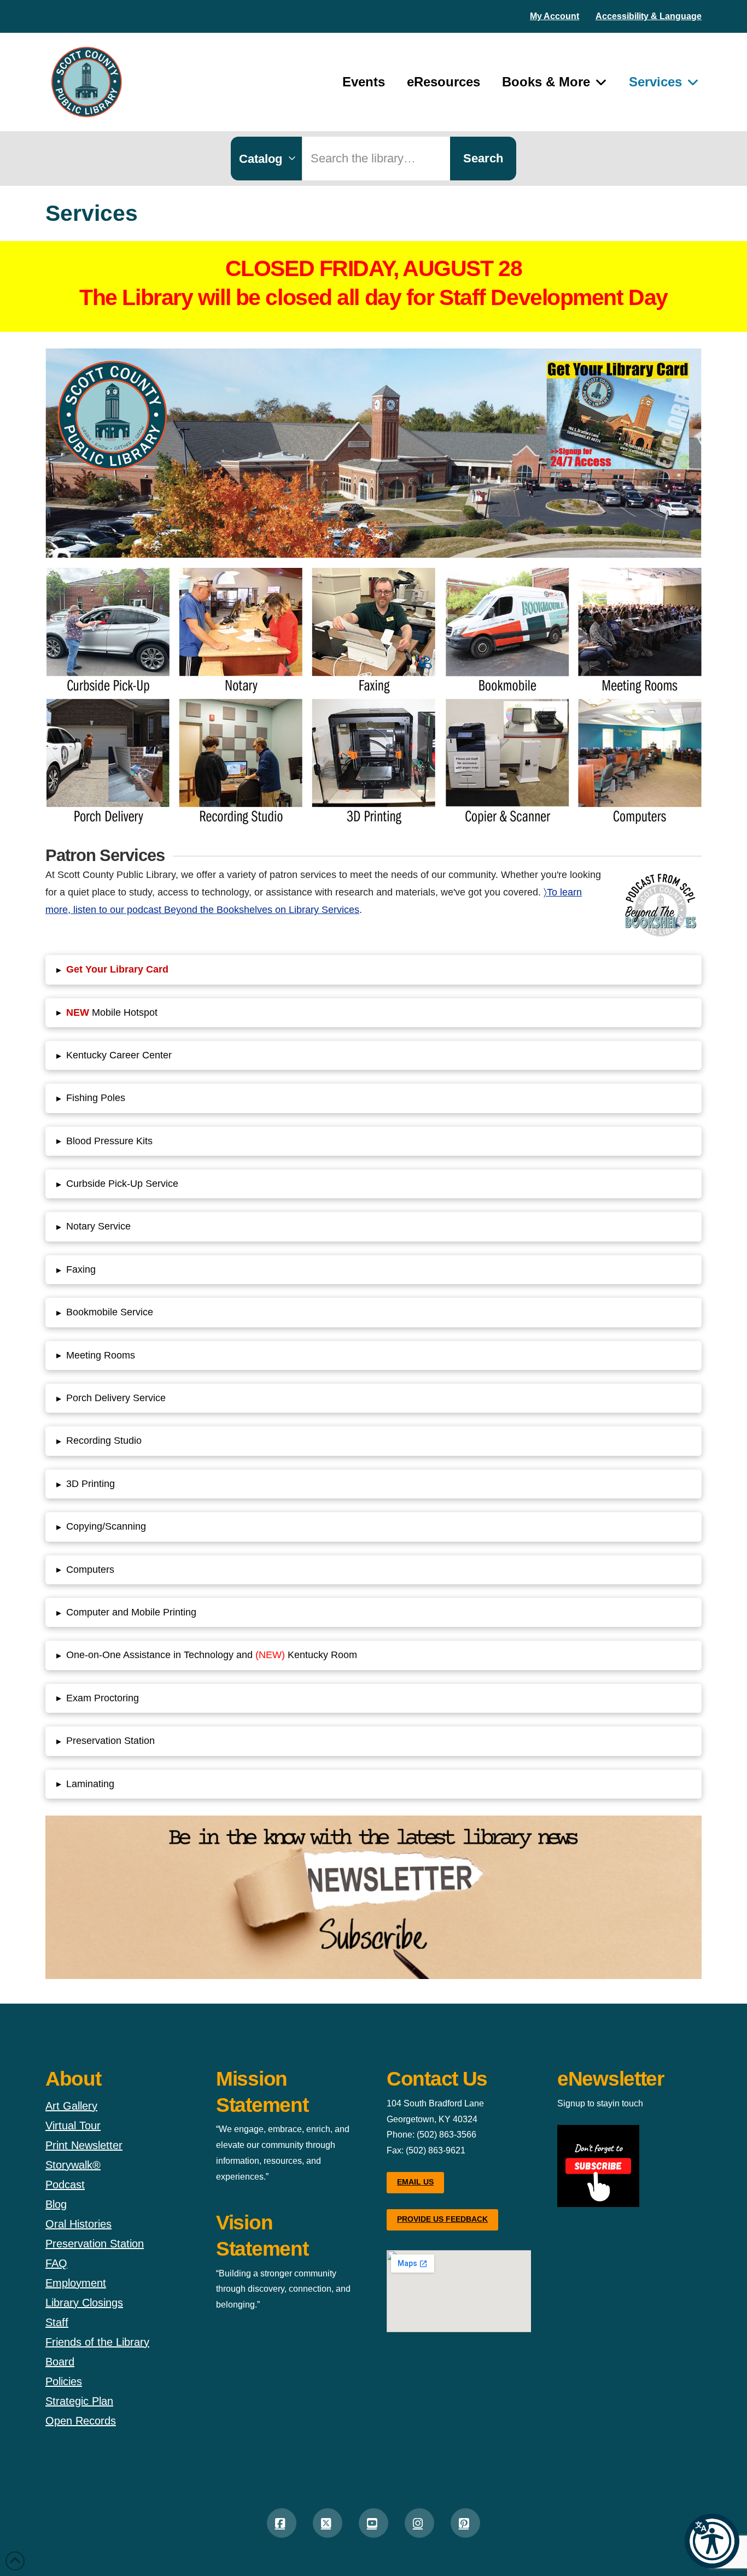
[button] (712, 2541)
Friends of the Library (97, 2342)
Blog (56, 2204)
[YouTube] (373, 2523)
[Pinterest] (465, 2523)
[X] (328, 2523)
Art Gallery (71, 2106)
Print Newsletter (84, 2145)
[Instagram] (419, 2523)
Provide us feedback (442, 2219)
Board (60, 2362)
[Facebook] (282, 2523)
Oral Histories (78, 2224)
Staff (57, 2322)
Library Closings (84, 2303)
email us (415, 2182)
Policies (64, 2381)
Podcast (65, 2185)
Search (483, 158)
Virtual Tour (73, 2126)
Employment (76, 2283)
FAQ (56, 2263)
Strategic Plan (79, 2401)
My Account (555, 16)
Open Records (81, 2421)
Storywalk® (73, 2165)
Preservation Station (95, 2244)
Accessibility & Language (649, 16)
